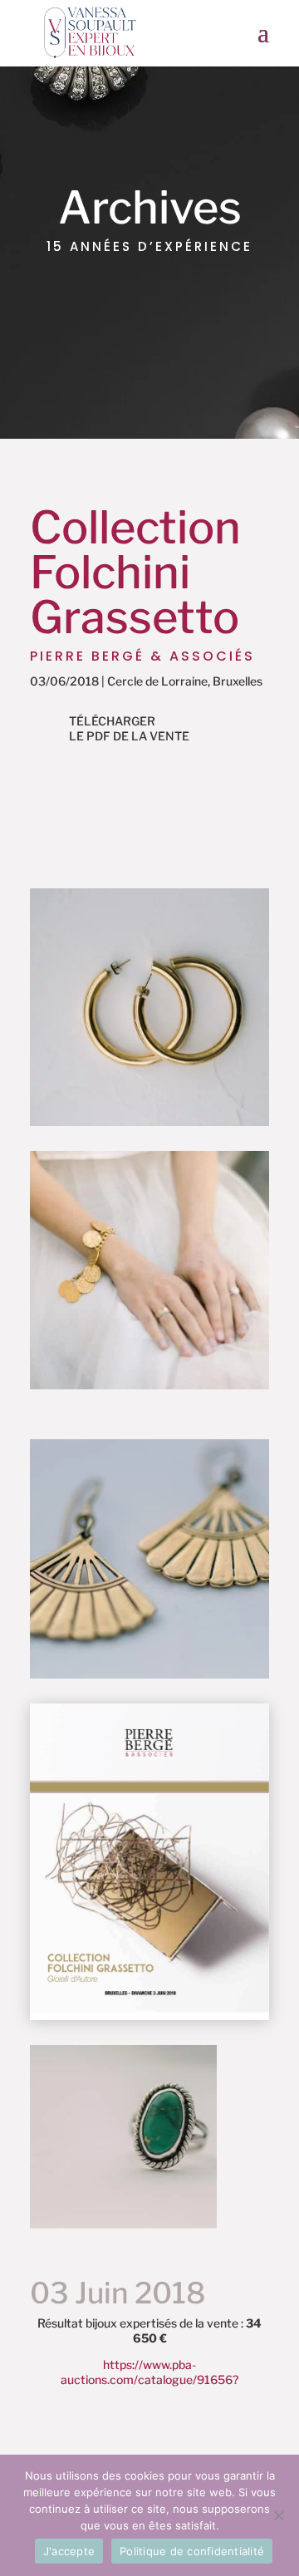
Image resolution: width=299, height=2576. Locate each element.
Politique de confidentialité (192, 2551)
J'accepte (69, 2551)
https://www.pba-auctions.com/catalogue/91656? (149, 2372)
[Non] (278, 2515)
